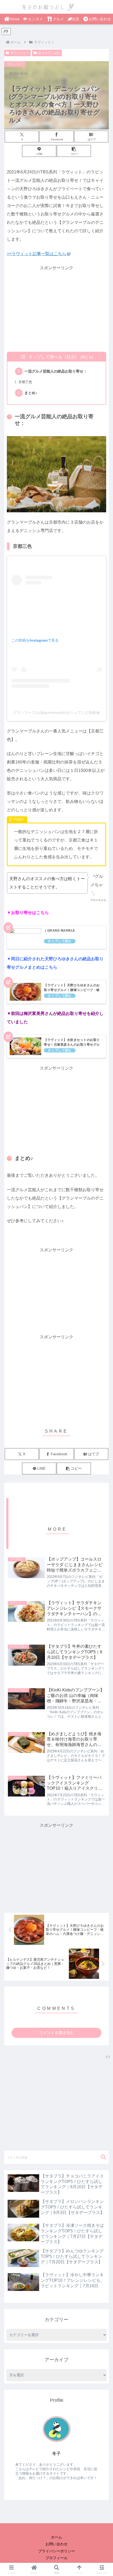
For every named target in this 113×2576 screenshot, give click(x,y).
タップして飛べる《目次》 (54, 357)
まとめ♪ (31, 393)
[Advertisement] (56, 309)
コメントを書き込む (57, 2033)
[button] (74, 151)
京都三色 (25, 382)
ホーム (56, 2537)
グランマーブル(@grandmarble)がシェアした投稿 (55, 713)
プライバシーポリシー (56, 2551)
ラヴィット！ (20, 53)
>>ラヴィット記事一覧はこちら (37, 254)
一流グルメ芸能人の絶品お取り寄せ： (56, 371)
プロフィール (56, 2558)
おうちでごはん (49, 53)
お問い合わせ (56, 2544)
